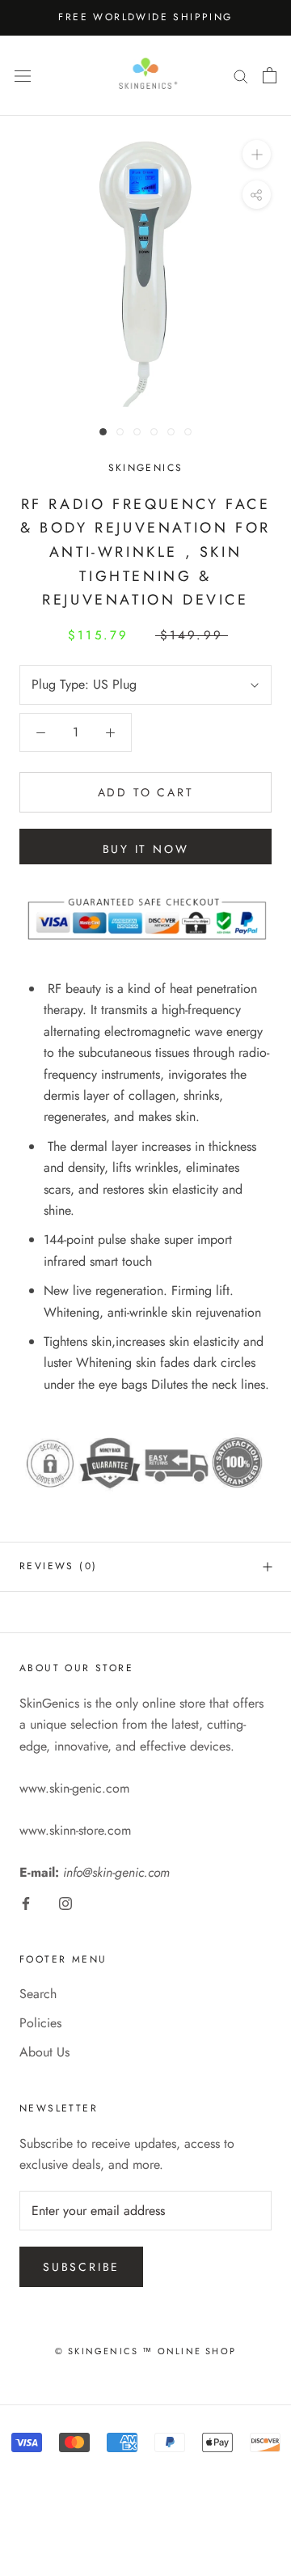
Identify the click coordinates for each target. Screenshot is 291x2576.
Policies (40, 2023)
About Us (44, 2052)
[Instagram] (65, 1903)
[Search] (241, 75)
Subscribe (81, 2267)
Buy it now (146, 849)
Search (38, 1994)
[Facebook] (26, 1903)
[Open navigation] (23, 75)
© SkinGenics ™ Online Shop (145, 2351)
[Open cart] (270, 75)
